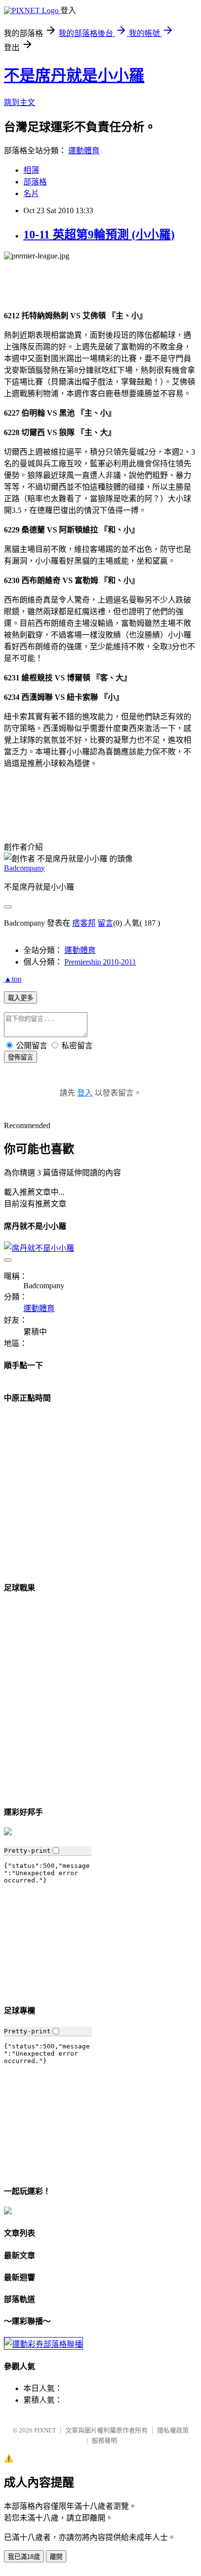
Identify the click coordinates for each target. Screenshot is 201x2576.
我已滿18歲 (24, 2557)
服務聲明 (104, 2440)
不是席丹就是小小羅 (74, 75)
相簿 (31, 170)
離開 (56, 2557)
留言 (105, 923)
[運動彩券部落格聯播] (43, 2344)
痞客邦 (84, 923)
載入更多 (20, 998)
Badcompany (24, 868)
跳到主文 (20, 102)
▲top (13, 979)
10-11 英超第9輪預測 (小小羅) (99, 235)
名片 (31, 193)
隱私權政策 (173, 2430)
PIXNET (45, 2430)
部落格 (35, 182)
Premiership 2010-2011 (100, 962)
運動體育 (84, 151)
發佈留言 (20, 1057)
